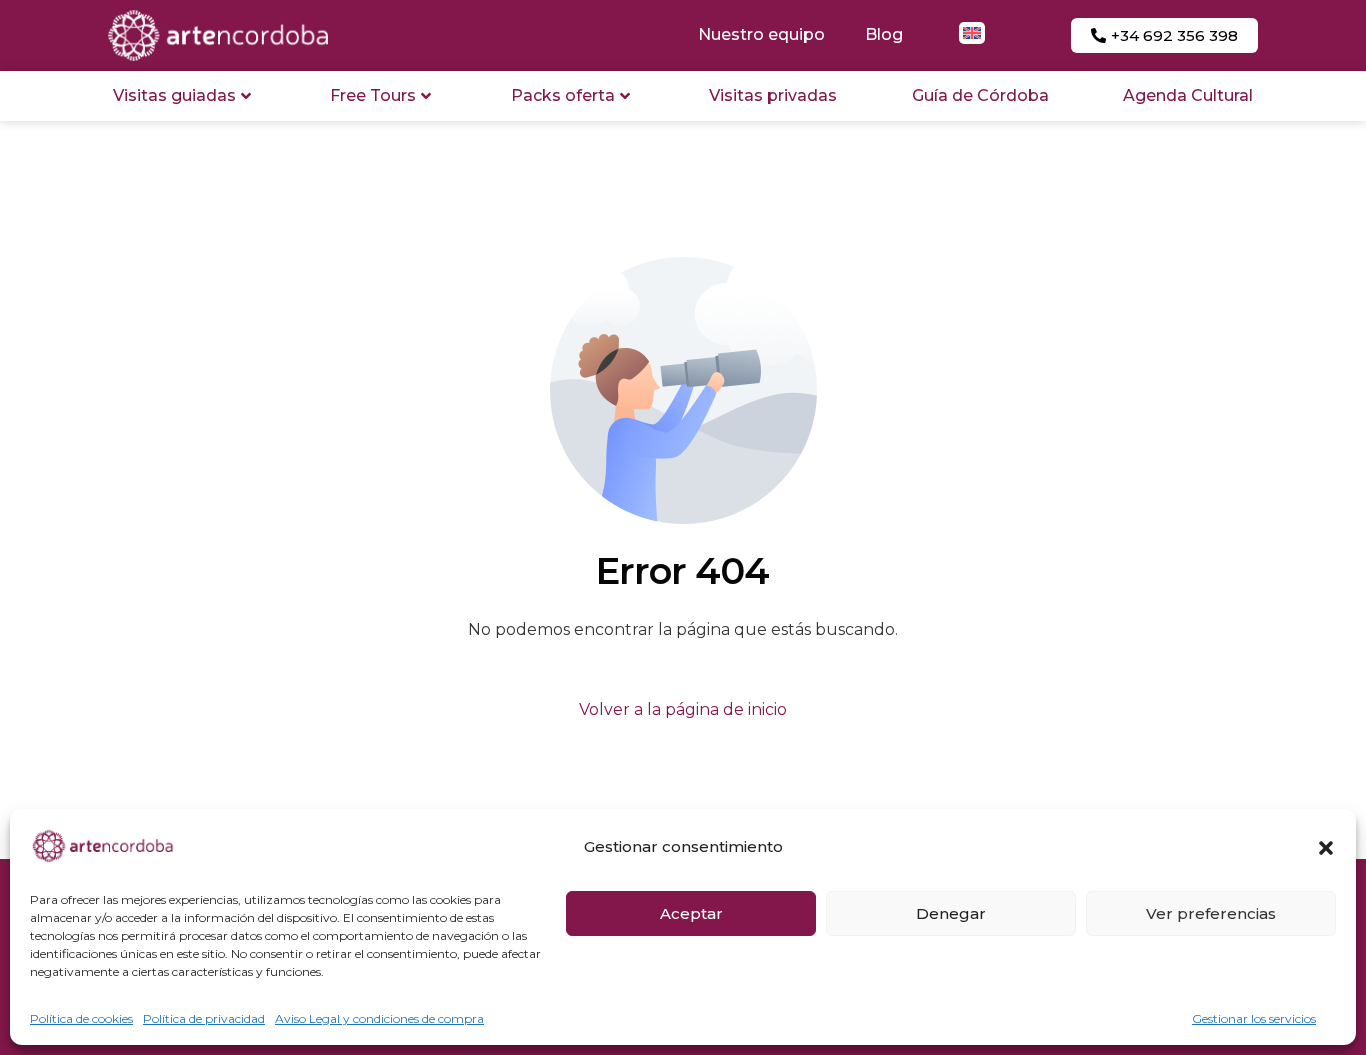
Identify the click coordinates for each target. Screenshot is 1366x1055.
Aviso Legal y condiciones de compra (379, 1018)
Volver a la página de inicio (683, 709)
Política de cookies (81, 1018)
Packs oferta (563, 95)
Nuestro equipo (761, 34)
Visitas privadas (773, 95)
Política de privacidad (204, 1018)
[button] (1326, 848)
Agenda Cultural (1188, 95)
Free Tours (373, 95)
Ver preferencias (1211, 913)
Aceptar (691, 913)
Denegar (951, 913)
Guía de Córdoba (980, 95)
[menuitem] (972, 33)
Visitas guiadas (174, 95)
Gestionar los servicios (1254, 1018)
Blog (884, 34)
